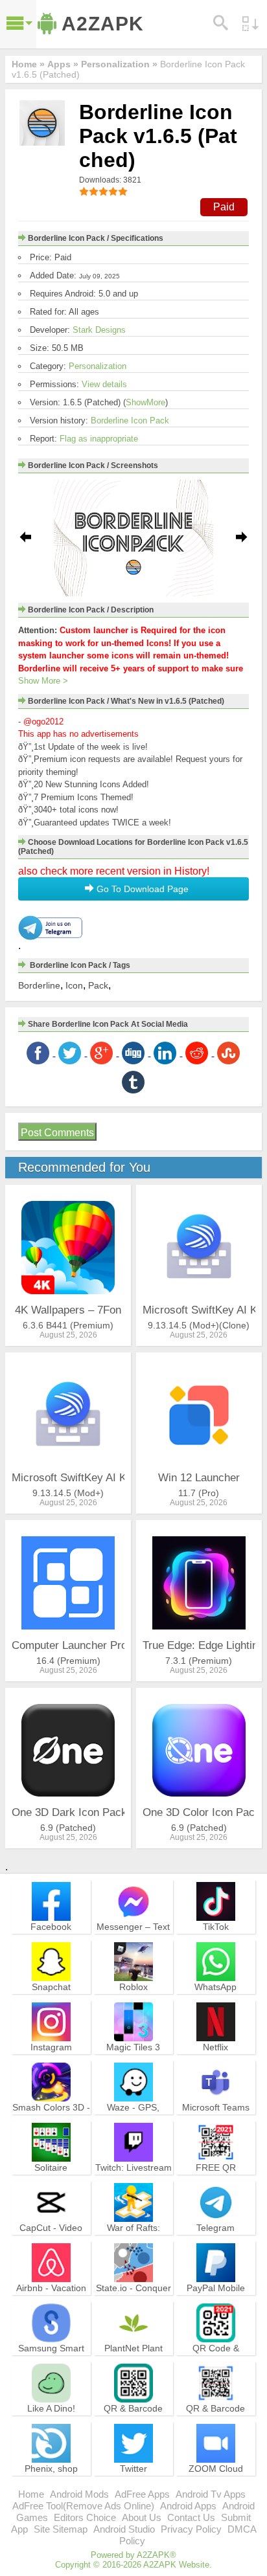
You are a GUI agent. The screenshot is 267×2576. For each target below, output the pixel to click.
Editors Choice (85, 2517)
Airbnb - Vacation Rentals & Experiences (51, 2300)
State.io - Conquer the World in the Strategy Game (133, 2300)
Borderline (39, 985)
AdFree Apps (142, 2494)
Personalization (98, 366)
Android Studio (124, 2529)
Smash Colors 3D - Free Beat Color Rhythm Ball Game (51, 2119)
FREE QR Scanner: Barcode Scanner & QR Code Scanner (216, 2185)
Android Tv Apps (211, 2494)
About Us (142, 2517)
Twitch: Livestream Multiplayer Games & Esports (133, 2179)
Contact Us (191, 2517)
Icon (74, 985)
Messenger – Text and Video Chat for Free (133, 1938)
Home (31, 2494)
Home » (28, 64)
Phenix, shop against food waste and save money (51, 2480)
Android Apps (188, 2506)
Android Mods (79, 2494)
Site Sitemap (61, 2529)
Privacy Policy (191, 2529)
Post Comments (57, 1133)
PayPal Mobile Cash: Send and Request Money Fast (216, 2305)
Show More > (43, 681)
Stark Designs (99, 330)
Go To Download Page (141, 889)
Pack (98, 985)
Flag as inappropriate (99, 439)
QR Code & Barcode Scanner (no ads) (216, 2360)
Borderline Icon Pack (130, 420)
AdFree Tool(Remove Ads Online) (83, 2506)
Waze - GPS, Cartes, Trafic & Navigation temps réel (133, 2125)
